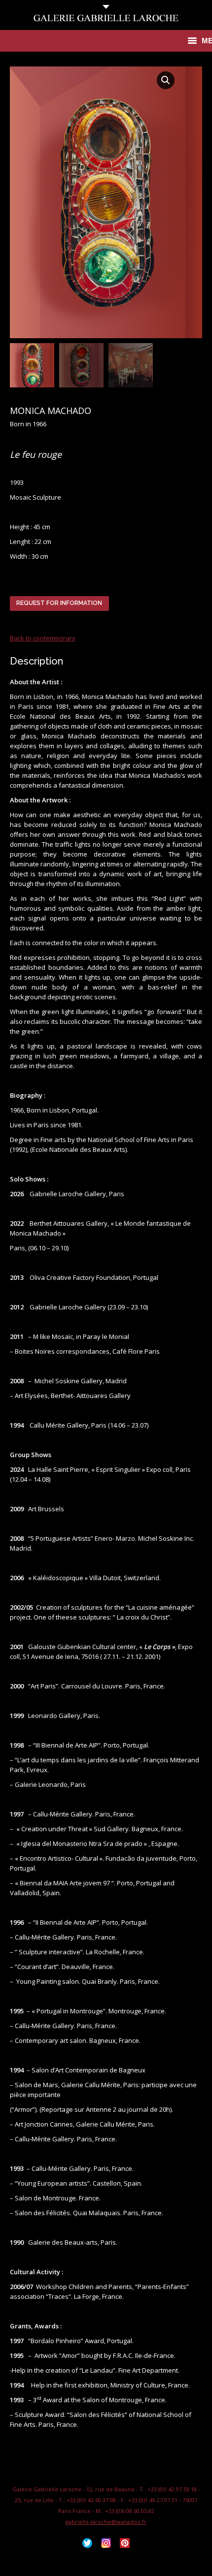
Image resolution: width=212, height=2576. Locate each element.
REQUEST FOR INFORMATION (59, 603)
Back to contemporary (43, 638)
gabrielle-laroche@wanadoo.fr (106, 2522)
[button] (166, 80)
